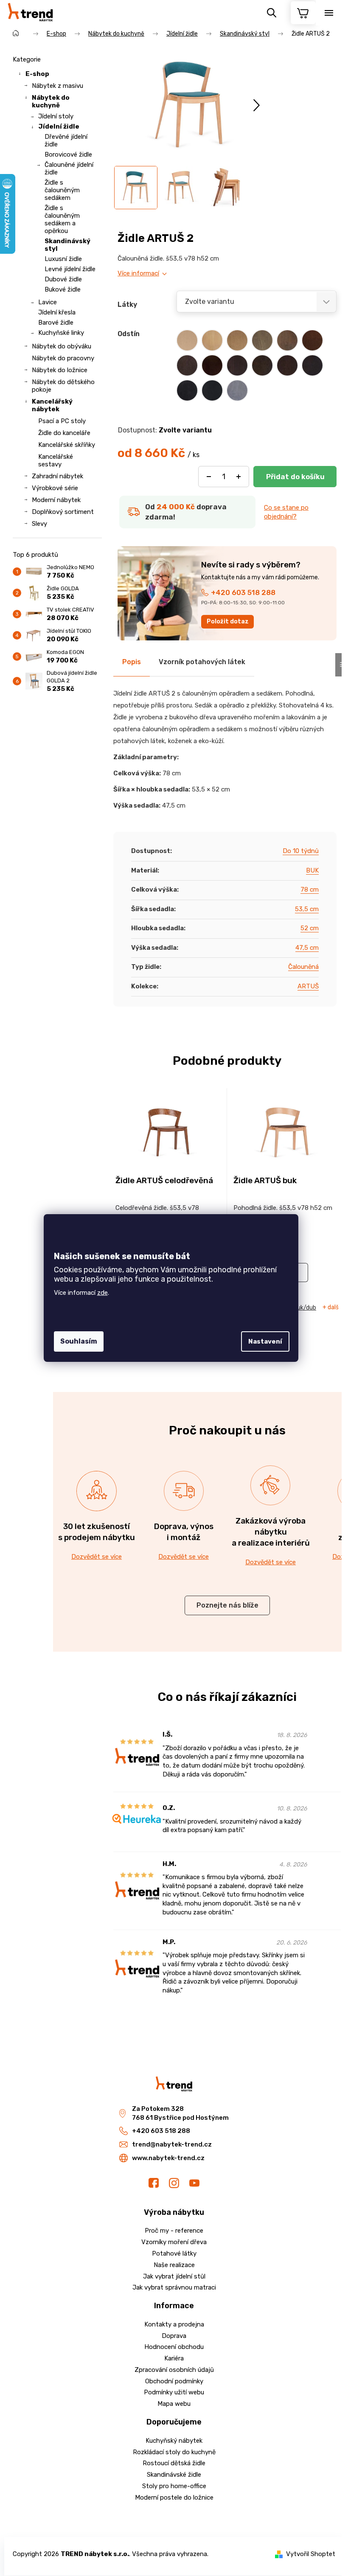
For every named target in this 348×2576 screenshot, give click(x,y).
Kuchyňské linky (61, 333)
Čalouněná (303, 967)
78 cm (310, 890)
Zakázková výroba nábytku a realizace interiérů (271, 1532)
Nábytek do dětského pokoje (63, 386)
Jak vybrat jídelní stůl (174, 2276)
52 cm (310, 928)
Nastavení (265, 1341)
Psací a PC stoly (62, 421)
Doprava (174, 2336)
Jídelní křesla (57, 312)
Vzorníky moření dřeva (174, 2242)
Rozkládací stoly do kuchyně (174, 2452)
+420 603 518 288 (243, 592)
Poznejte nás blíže (227, 1605)
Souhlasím (79, 1341)
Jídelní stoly (56, 116)
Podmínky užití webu (174, 2392)
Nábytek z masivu (58, 86)
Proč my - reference (174, 2231)
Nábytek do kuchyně (51, 101)
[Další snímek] (257, 105)
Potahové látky (174, 2253)
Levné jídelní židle (70, 269)
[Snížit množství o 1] (209, 477)
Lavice (48, 302)
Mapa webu (174, 2404)
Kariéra (174, 2358)
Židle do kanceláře (64, 433)
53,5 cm (307, 909)
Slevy (39, 524)
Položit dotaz (228, 622)
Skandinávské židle (174, 2475)
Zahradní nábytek (58, 476)
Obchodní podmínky (174, 2381)
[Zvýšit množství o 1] (239, 477)
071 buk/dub (299, 1308)
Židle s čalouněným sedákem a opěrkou (62, 219)
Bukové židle (63, 289)
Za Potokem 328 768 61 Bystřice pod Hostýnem (180, 2113)
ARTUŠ (308, 986)
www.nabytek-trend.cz (168, 2158)
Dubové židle (63, 279)
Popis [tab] (132, 662)
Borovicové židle (68, 154)
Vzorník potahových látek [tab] (202, 662)
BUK (312, 870)
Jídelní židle (59, 126)
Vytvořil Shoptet (311, 2554)
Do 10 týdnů (301, 851)
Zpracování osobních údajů (174, 2370)
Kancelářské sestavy (56, 460)
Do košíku (295, 477)
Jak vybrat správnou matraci (174, 2287)
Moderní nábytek (56, 500)
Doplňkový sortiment (63, 512)
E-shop (37, 74)
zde (102, 1293)
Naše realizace (174, 2265)
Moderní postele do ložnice (174, 2497)
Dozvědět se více (97, 1557)
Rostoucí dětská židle (174, 2463)
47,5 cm (307, 948)
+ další (331, 1308)
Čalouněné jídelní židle (69, 168)
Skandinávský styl (67, 245)
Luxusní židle (63, 259)
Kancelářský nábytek (52, 405)
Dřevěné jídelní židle (66, 140)
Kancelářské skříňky (67, 445)
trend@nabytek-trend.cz (172, 2144)
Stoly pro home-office (174, 2486)
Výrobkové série (55, 488)
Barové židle (56, 323)
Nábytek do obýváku (62, 346)
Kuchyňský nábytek (174, 2441)
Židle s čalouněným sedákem (62, 190)
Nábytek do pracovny (63, 358)
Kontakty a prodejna (174, 2324)
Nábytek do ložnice (60, 370)
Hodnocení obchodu (174, 2347)
